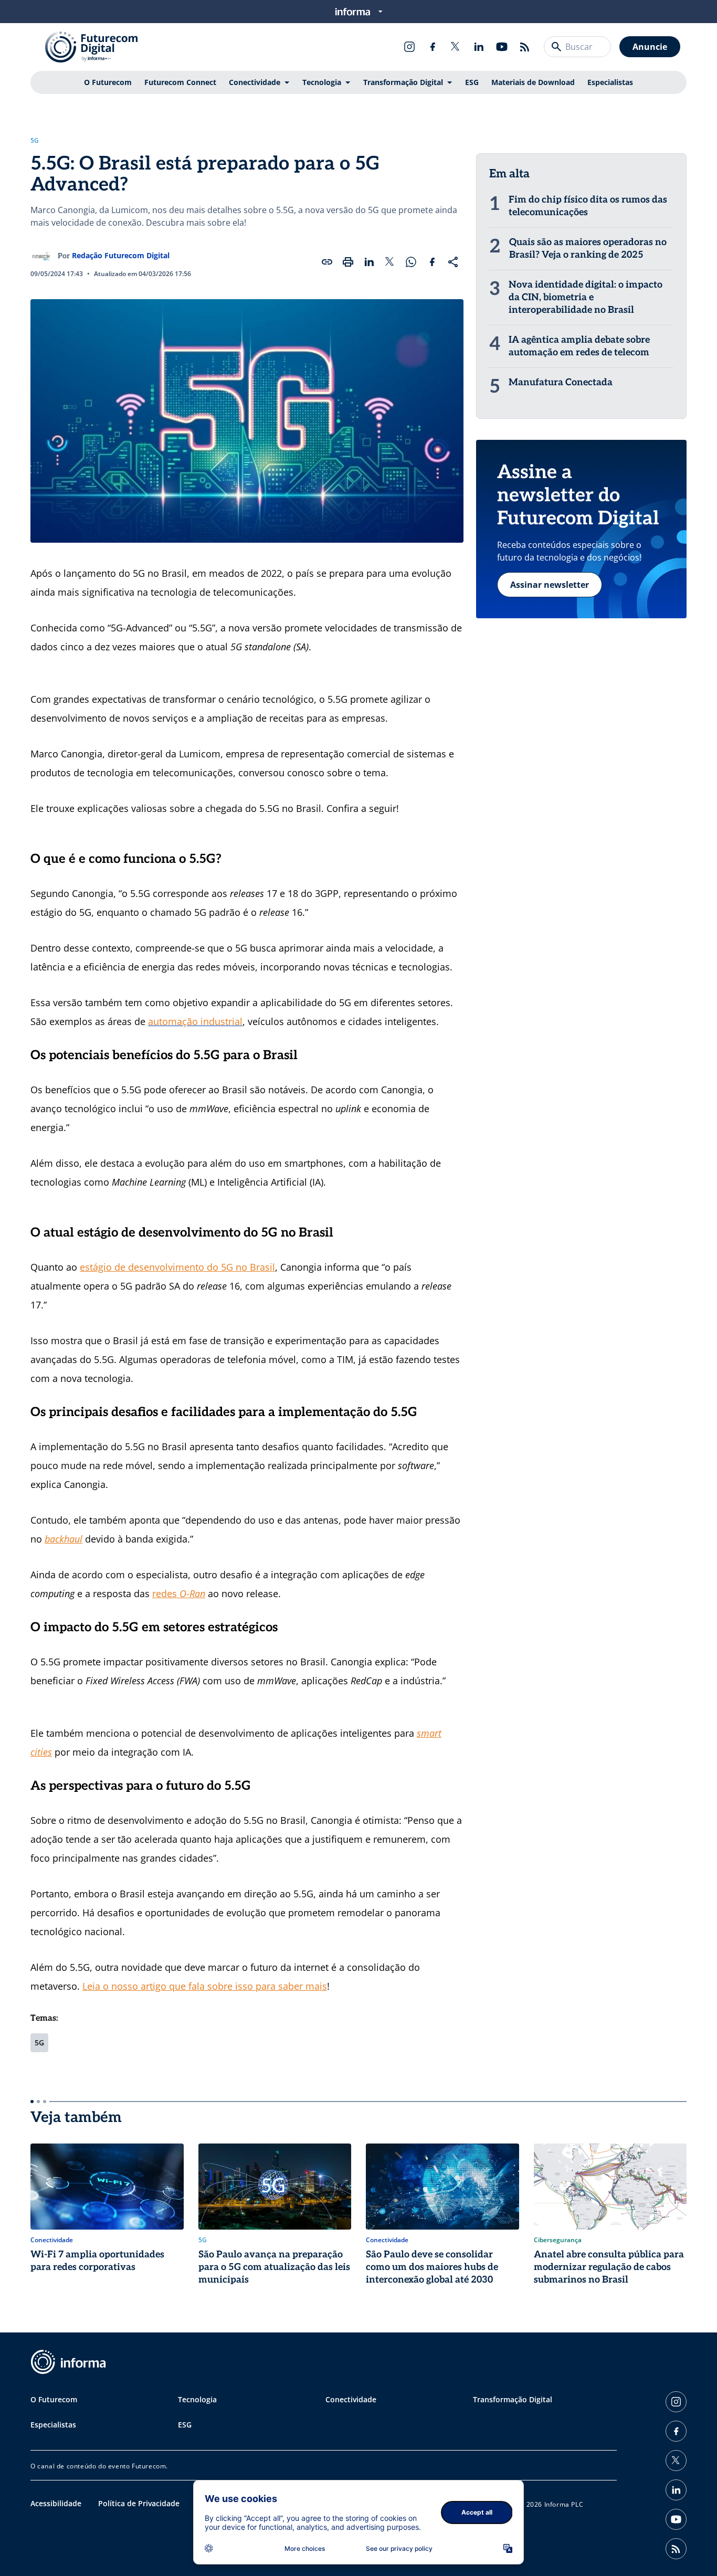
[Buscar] (556, 47)
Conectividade (255, 82)
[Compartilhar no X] (390, 262)
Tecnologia (322, 82)
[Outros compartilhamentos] (453, 262)
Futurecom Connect (180, 82)
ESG (472, 82)
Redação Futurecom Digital (121, 255)
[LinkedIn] (479, 47)
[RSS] (525, 47)
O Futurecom (108, 82)
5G (35, 141)
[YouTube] (502, 47)
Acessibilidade (56, 2503)
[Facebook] (433, 47)
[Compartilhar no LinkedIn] (369, 262)
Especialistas (610, 82)
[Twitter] (456, 47)
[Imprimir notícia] (348, 262)
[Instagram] (409, 47)
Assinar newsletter (550, 585)
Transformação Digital (403, 82)
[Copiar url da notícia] (327, 262)
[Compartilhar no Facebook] (432, 262)
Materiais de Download (533, 82)
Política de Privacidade (139, 2503)
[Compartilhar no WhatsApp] (411, 262)
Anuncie (650, 47)
